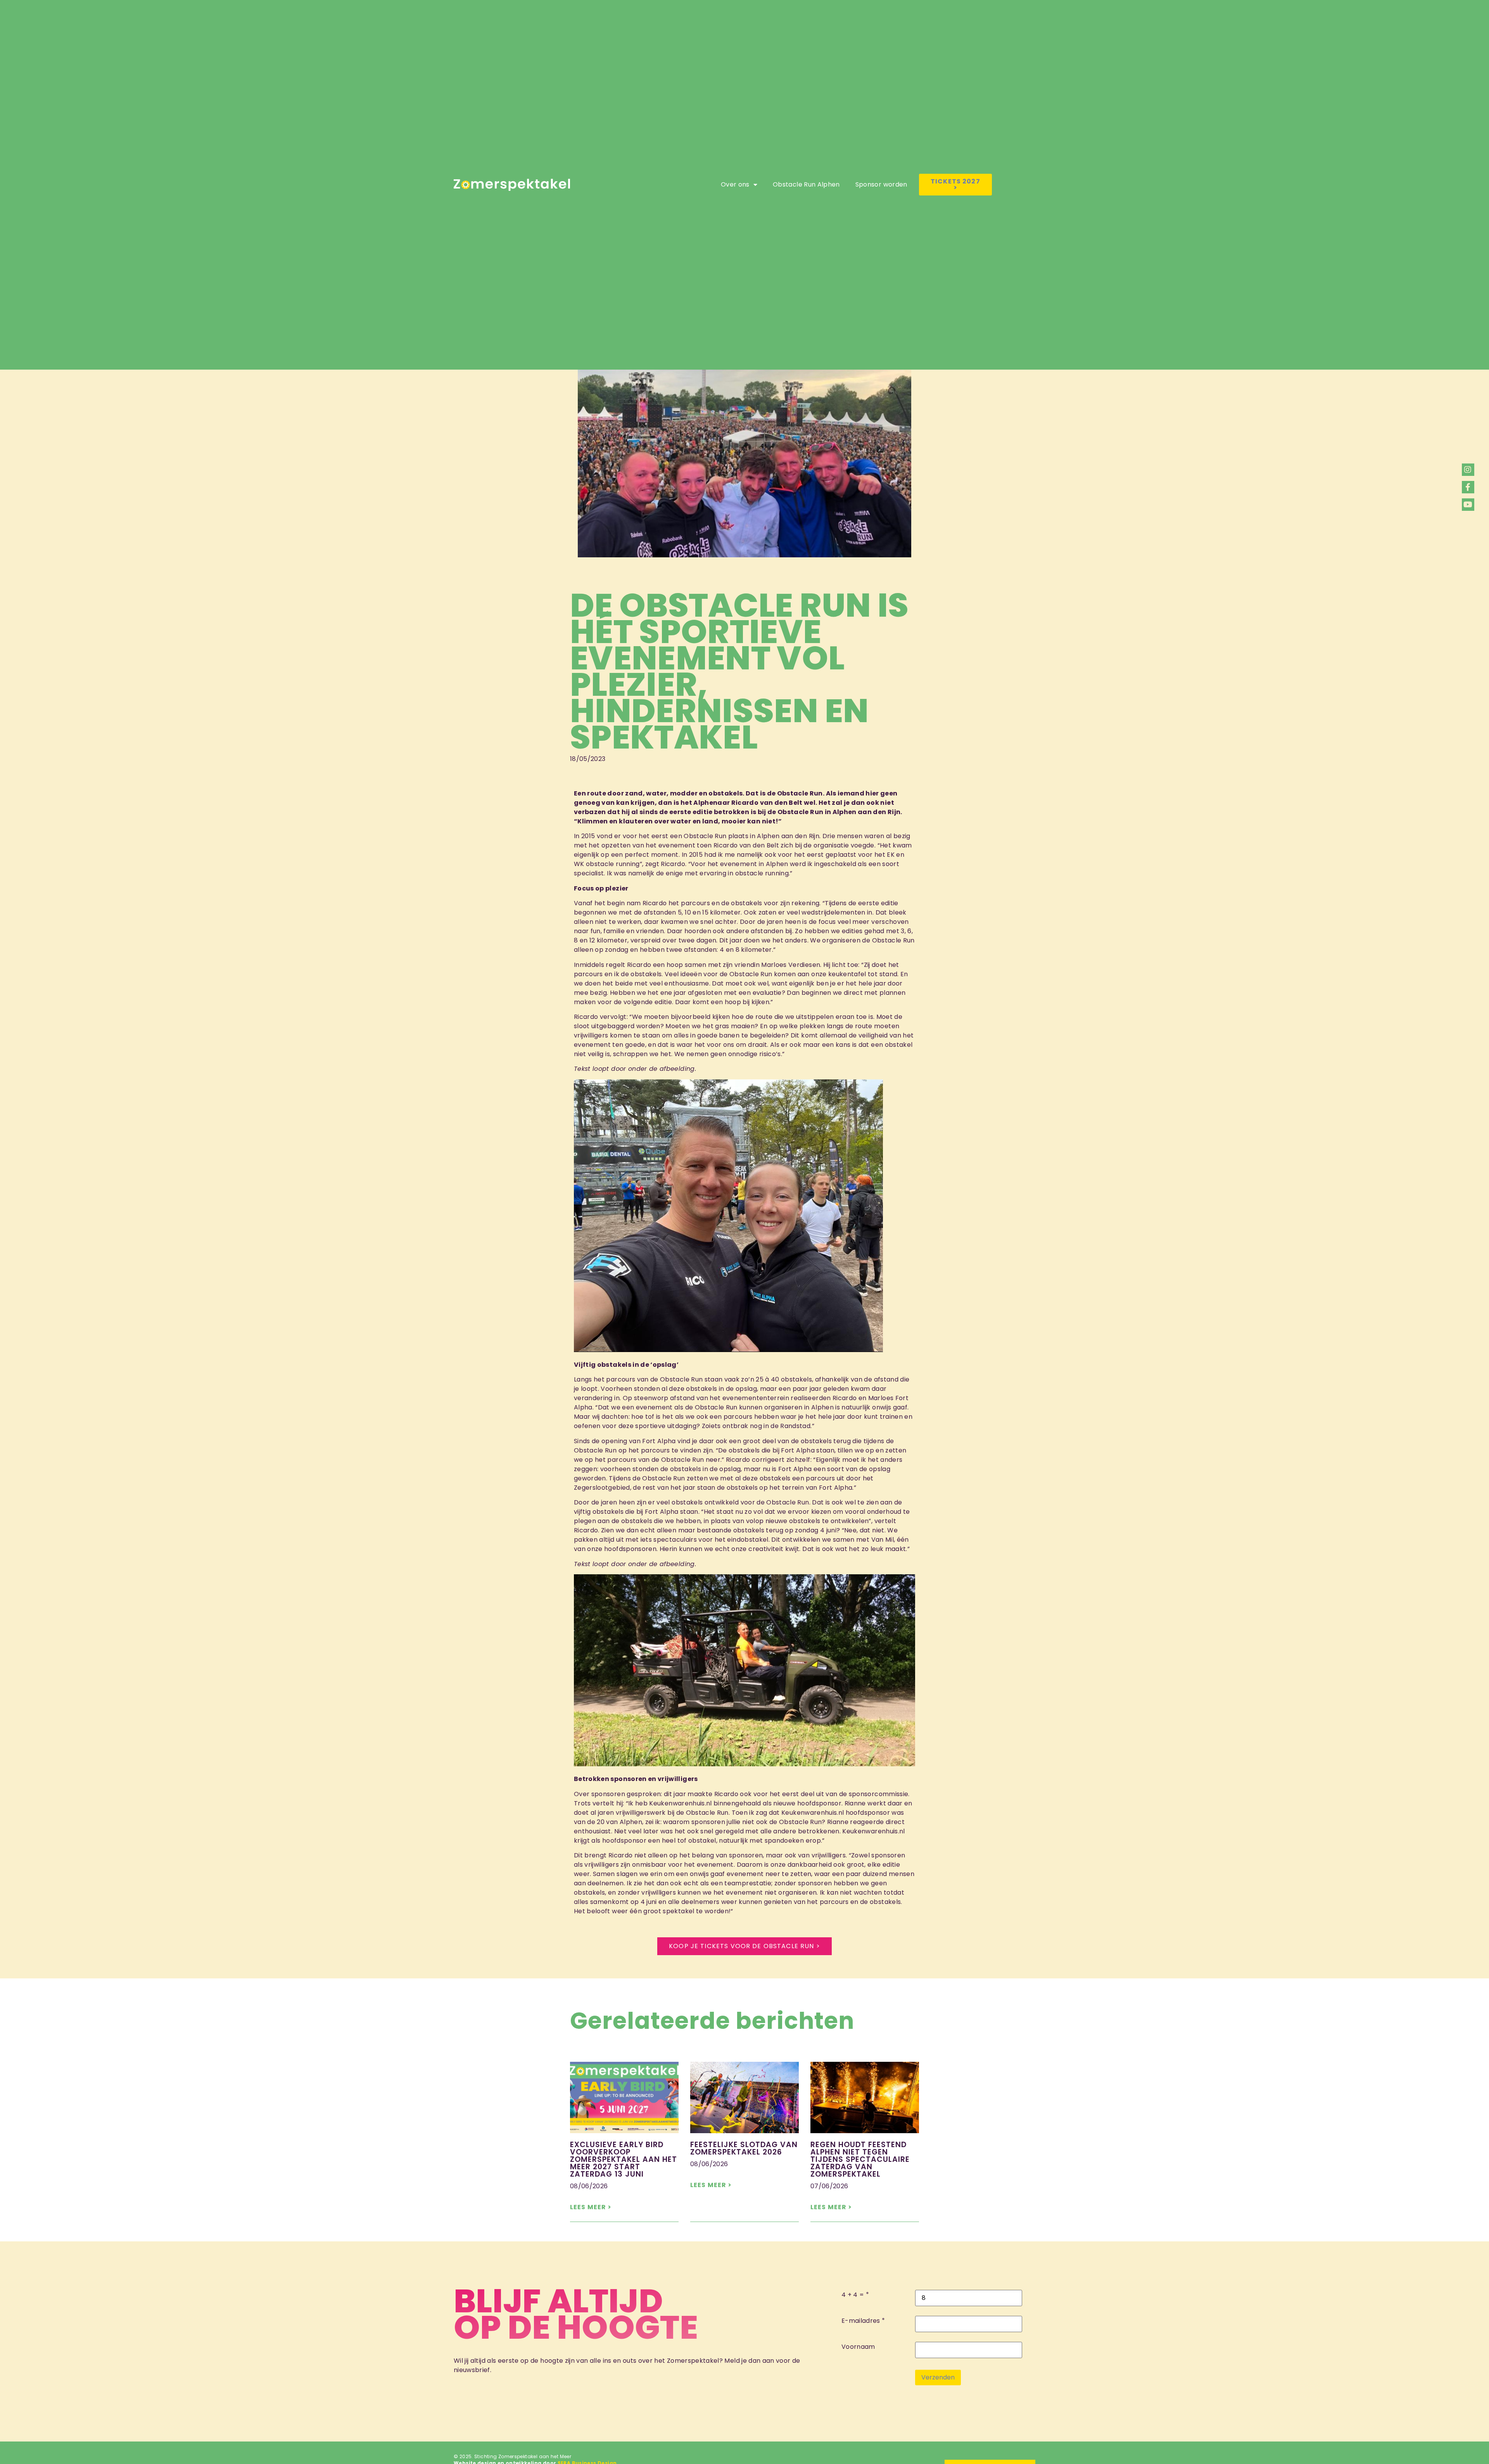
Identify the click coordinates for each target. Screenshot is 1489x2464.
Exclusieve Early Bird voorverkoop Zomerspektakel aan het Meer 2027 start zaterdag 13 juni (624, 2159)
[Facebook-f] (1468, 487)
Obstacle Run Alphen (806, 184)
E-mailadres (861, 2321)
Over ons (735, 184)
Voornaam (858, 2347)
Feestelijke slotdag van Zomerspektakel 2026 (744, 2148)
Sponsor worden (881, 184)
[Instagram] (1468, 470)
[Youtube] (1468, 505)
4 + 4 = (853, 2295)
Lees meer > (591, 2207)
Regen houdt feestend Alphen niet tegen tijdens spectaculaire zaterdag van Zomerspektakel (860, 2159)
